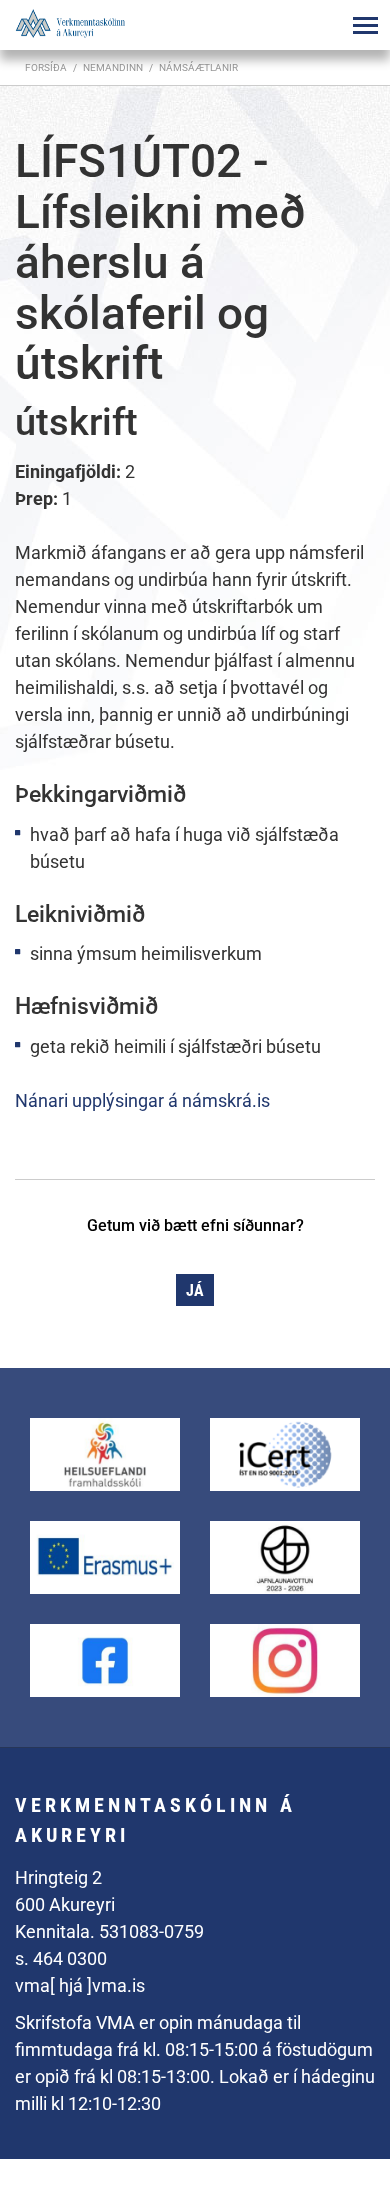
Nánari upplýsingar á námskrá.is (142, 1100)
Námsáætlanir (198, 67)
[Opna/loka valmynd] (365, 25)
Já (195, 1290)
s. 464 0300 (61, 1958)
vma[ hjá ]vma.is (80, 1985)
